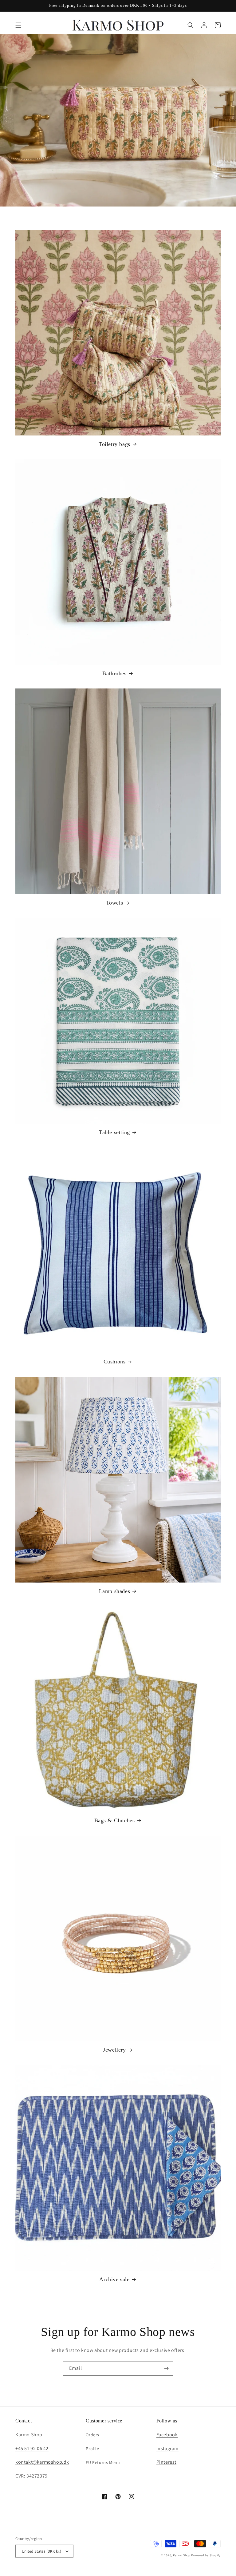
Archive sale (114, 2279)
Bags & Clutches (115, 1820)
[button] (18, 25)
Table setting (114, 1132)
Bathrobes (114, 673)
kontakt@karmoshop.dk (42, 2462)
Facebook (167, 2435)
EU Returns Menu (103, 2462)
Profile (92, 2449)
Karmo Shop (182, 2555)
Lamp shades (115, 1591)
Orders (92, 2435)
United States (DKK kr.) (41, 2551)
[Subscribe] (166, 2368)
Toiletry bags (114, 444)
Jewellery (114, 2050)
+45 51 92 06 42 (32, 2448)
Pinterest (166, 2462)
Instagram (167, 2448)
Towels (115, 903)
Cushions (115, 1362)
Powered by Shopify (206, 2555)
